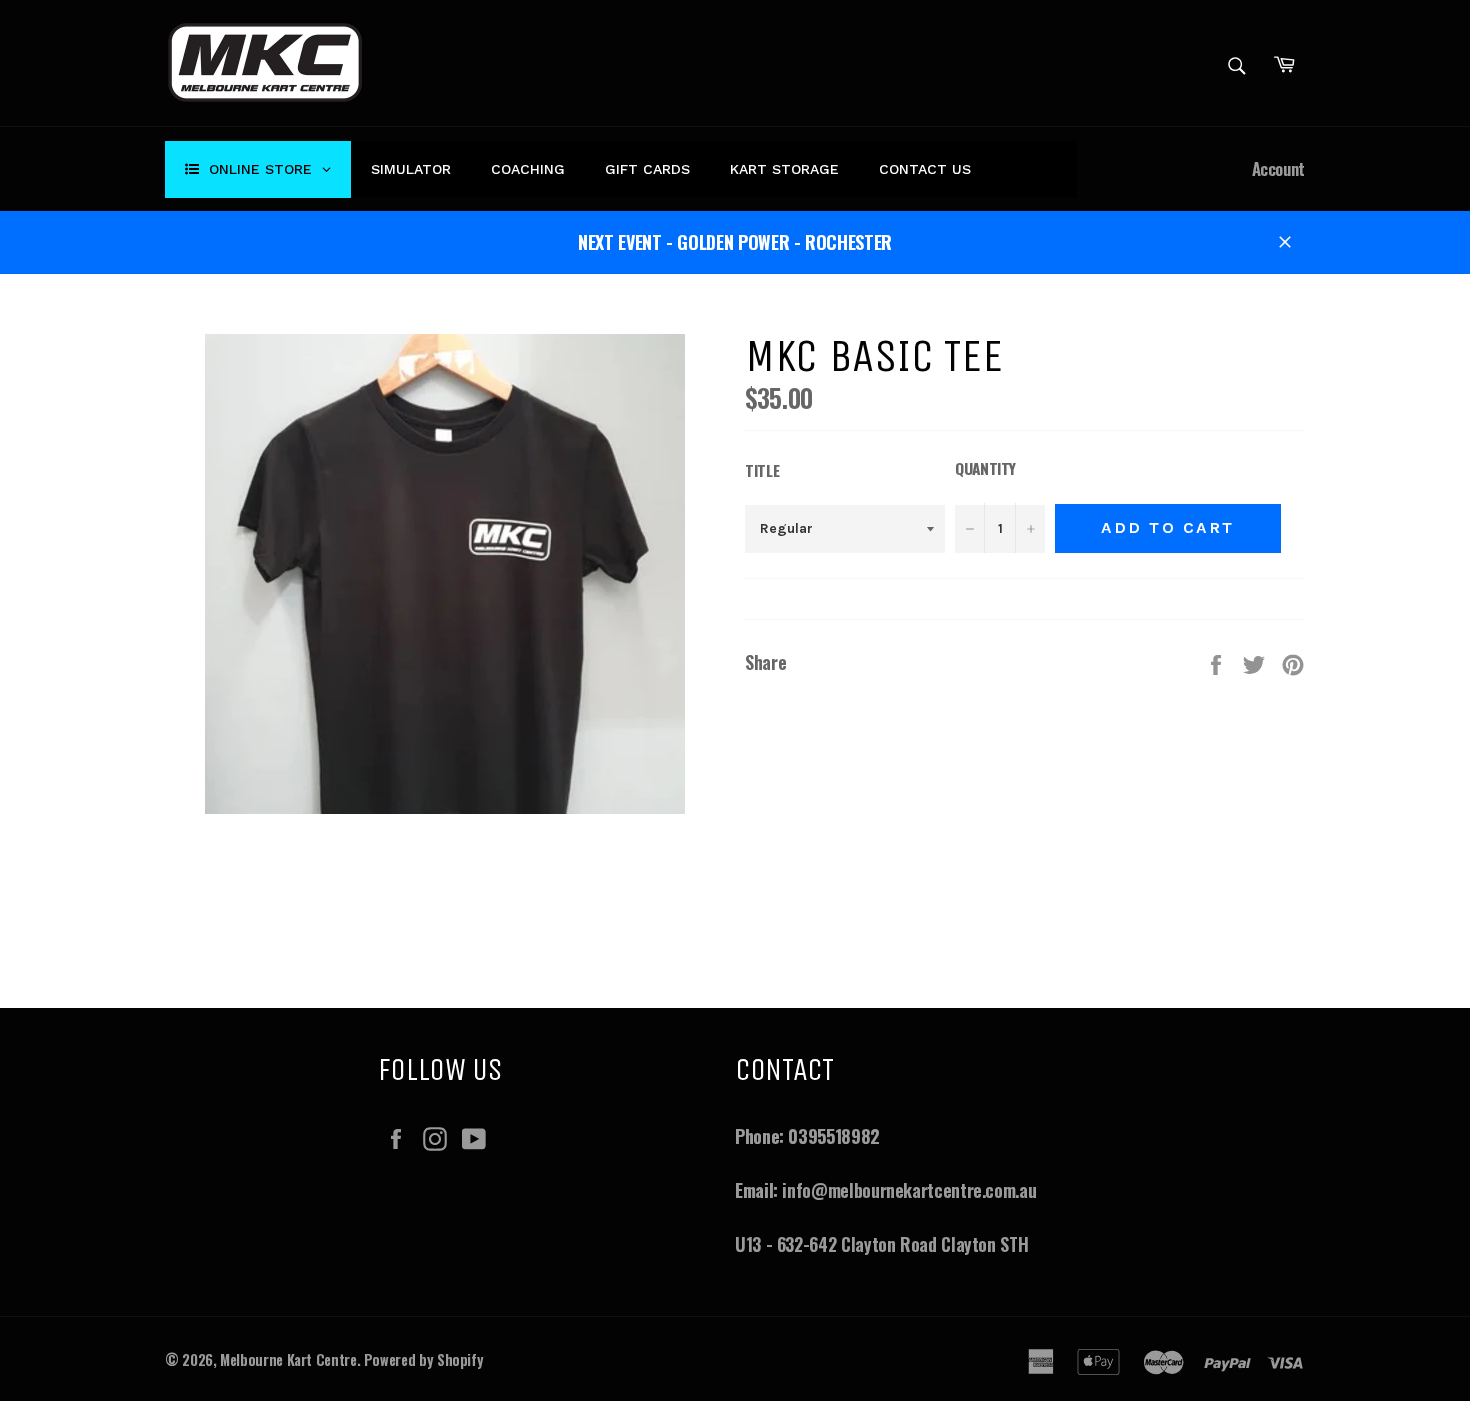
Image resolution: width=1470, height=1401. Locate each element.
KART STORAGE (784, 169)
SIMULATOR (411, 169)
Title (762, 470)
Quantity (985, 468)
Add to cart (1168, 527)
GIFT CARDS (647, 169)
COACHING (528, 169)
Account (1278, 168)
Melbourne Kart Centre (288, 1359)
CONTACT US (925, 169)
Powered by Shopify (424, 1359)
